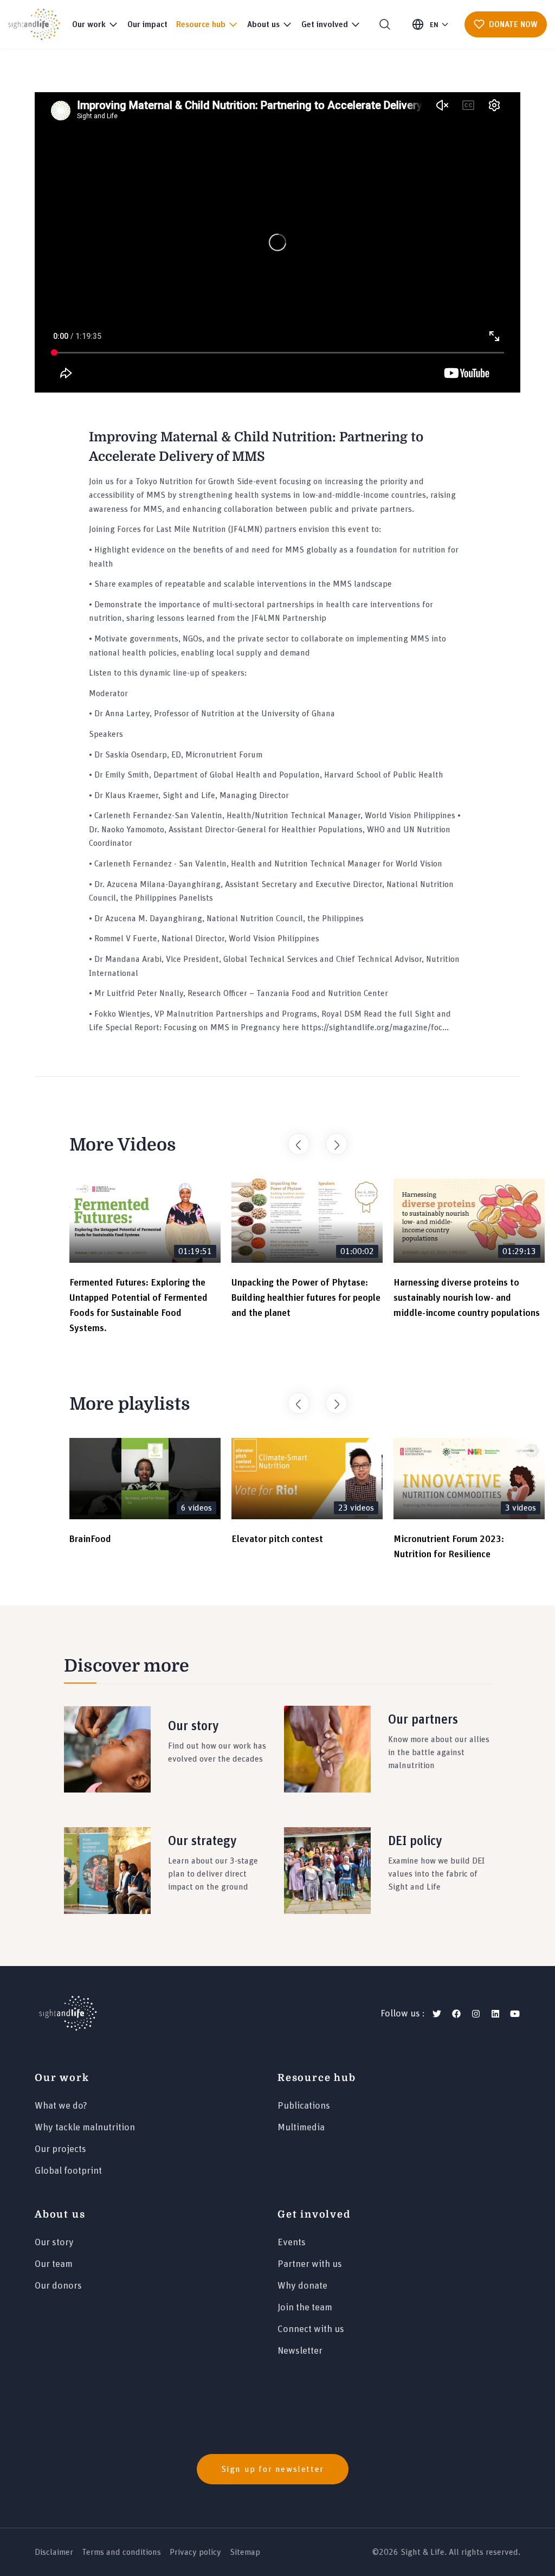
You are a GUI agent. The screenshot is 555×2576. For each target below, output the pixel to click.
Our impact (147, 24)
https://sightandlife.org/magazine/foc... (375, 1027)
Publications (304, 2106)
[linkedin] (495, 2014)
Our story (54, 2243)
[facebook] (456, 2014)
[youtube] (515, 2014)
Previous (293, 1139)
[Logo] (68, 2014)
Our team (54, 2264)
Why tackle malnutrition (85, 2128)
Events (292, 2243)
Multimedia (301, 2128)
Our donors (58, 2286)
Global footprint (68, 2171)
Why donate (302, 2286)
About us (60, 2214)
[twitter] (437, 2014)
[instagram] (476, 2014)
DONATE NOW (513, 24)
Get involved (314, 2214)
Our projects (60, 2149)
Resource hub (317, 2078)
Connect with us (311, 2329)
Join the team (305, 2308)
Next (331, 1139)
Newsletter (300, 2351)
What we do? (61, 2106)
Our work (62, 2078)
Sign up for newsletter (273, 2469)
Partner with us (310, 2264)
